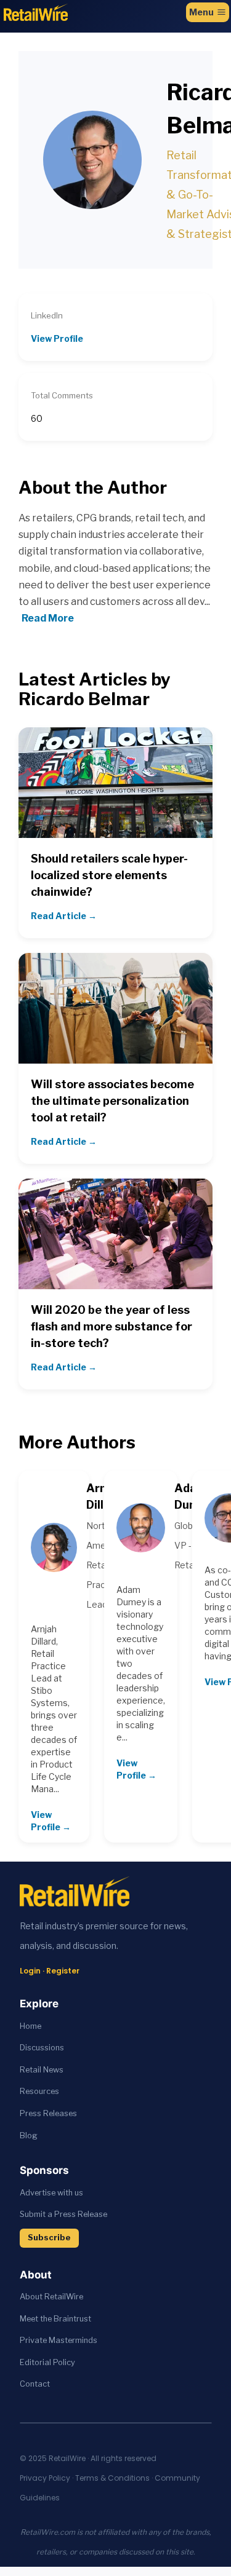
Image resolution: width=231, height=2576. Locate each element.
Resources (39, 2091)
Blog (29, 2135)
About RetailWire (51, 2297)
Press (31, 2113)
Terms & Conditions (112, 2478)
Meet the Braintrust (55, 2319)
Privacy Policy (45, 2478)
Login (30, 1971)
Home (30, 2026)
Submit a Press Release (63, 2214)
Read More (48, 618)
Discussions (42, 2048)
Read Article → (64, 916)
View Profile (57, 338)
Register (63, 1971)
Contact (35, 2384)
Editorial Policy (47, 2362)
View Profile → (51, 1821)
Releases (60, 2113)
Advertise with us (51, 2193)
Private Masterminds (59, 2340)
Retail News (42, 2070)
